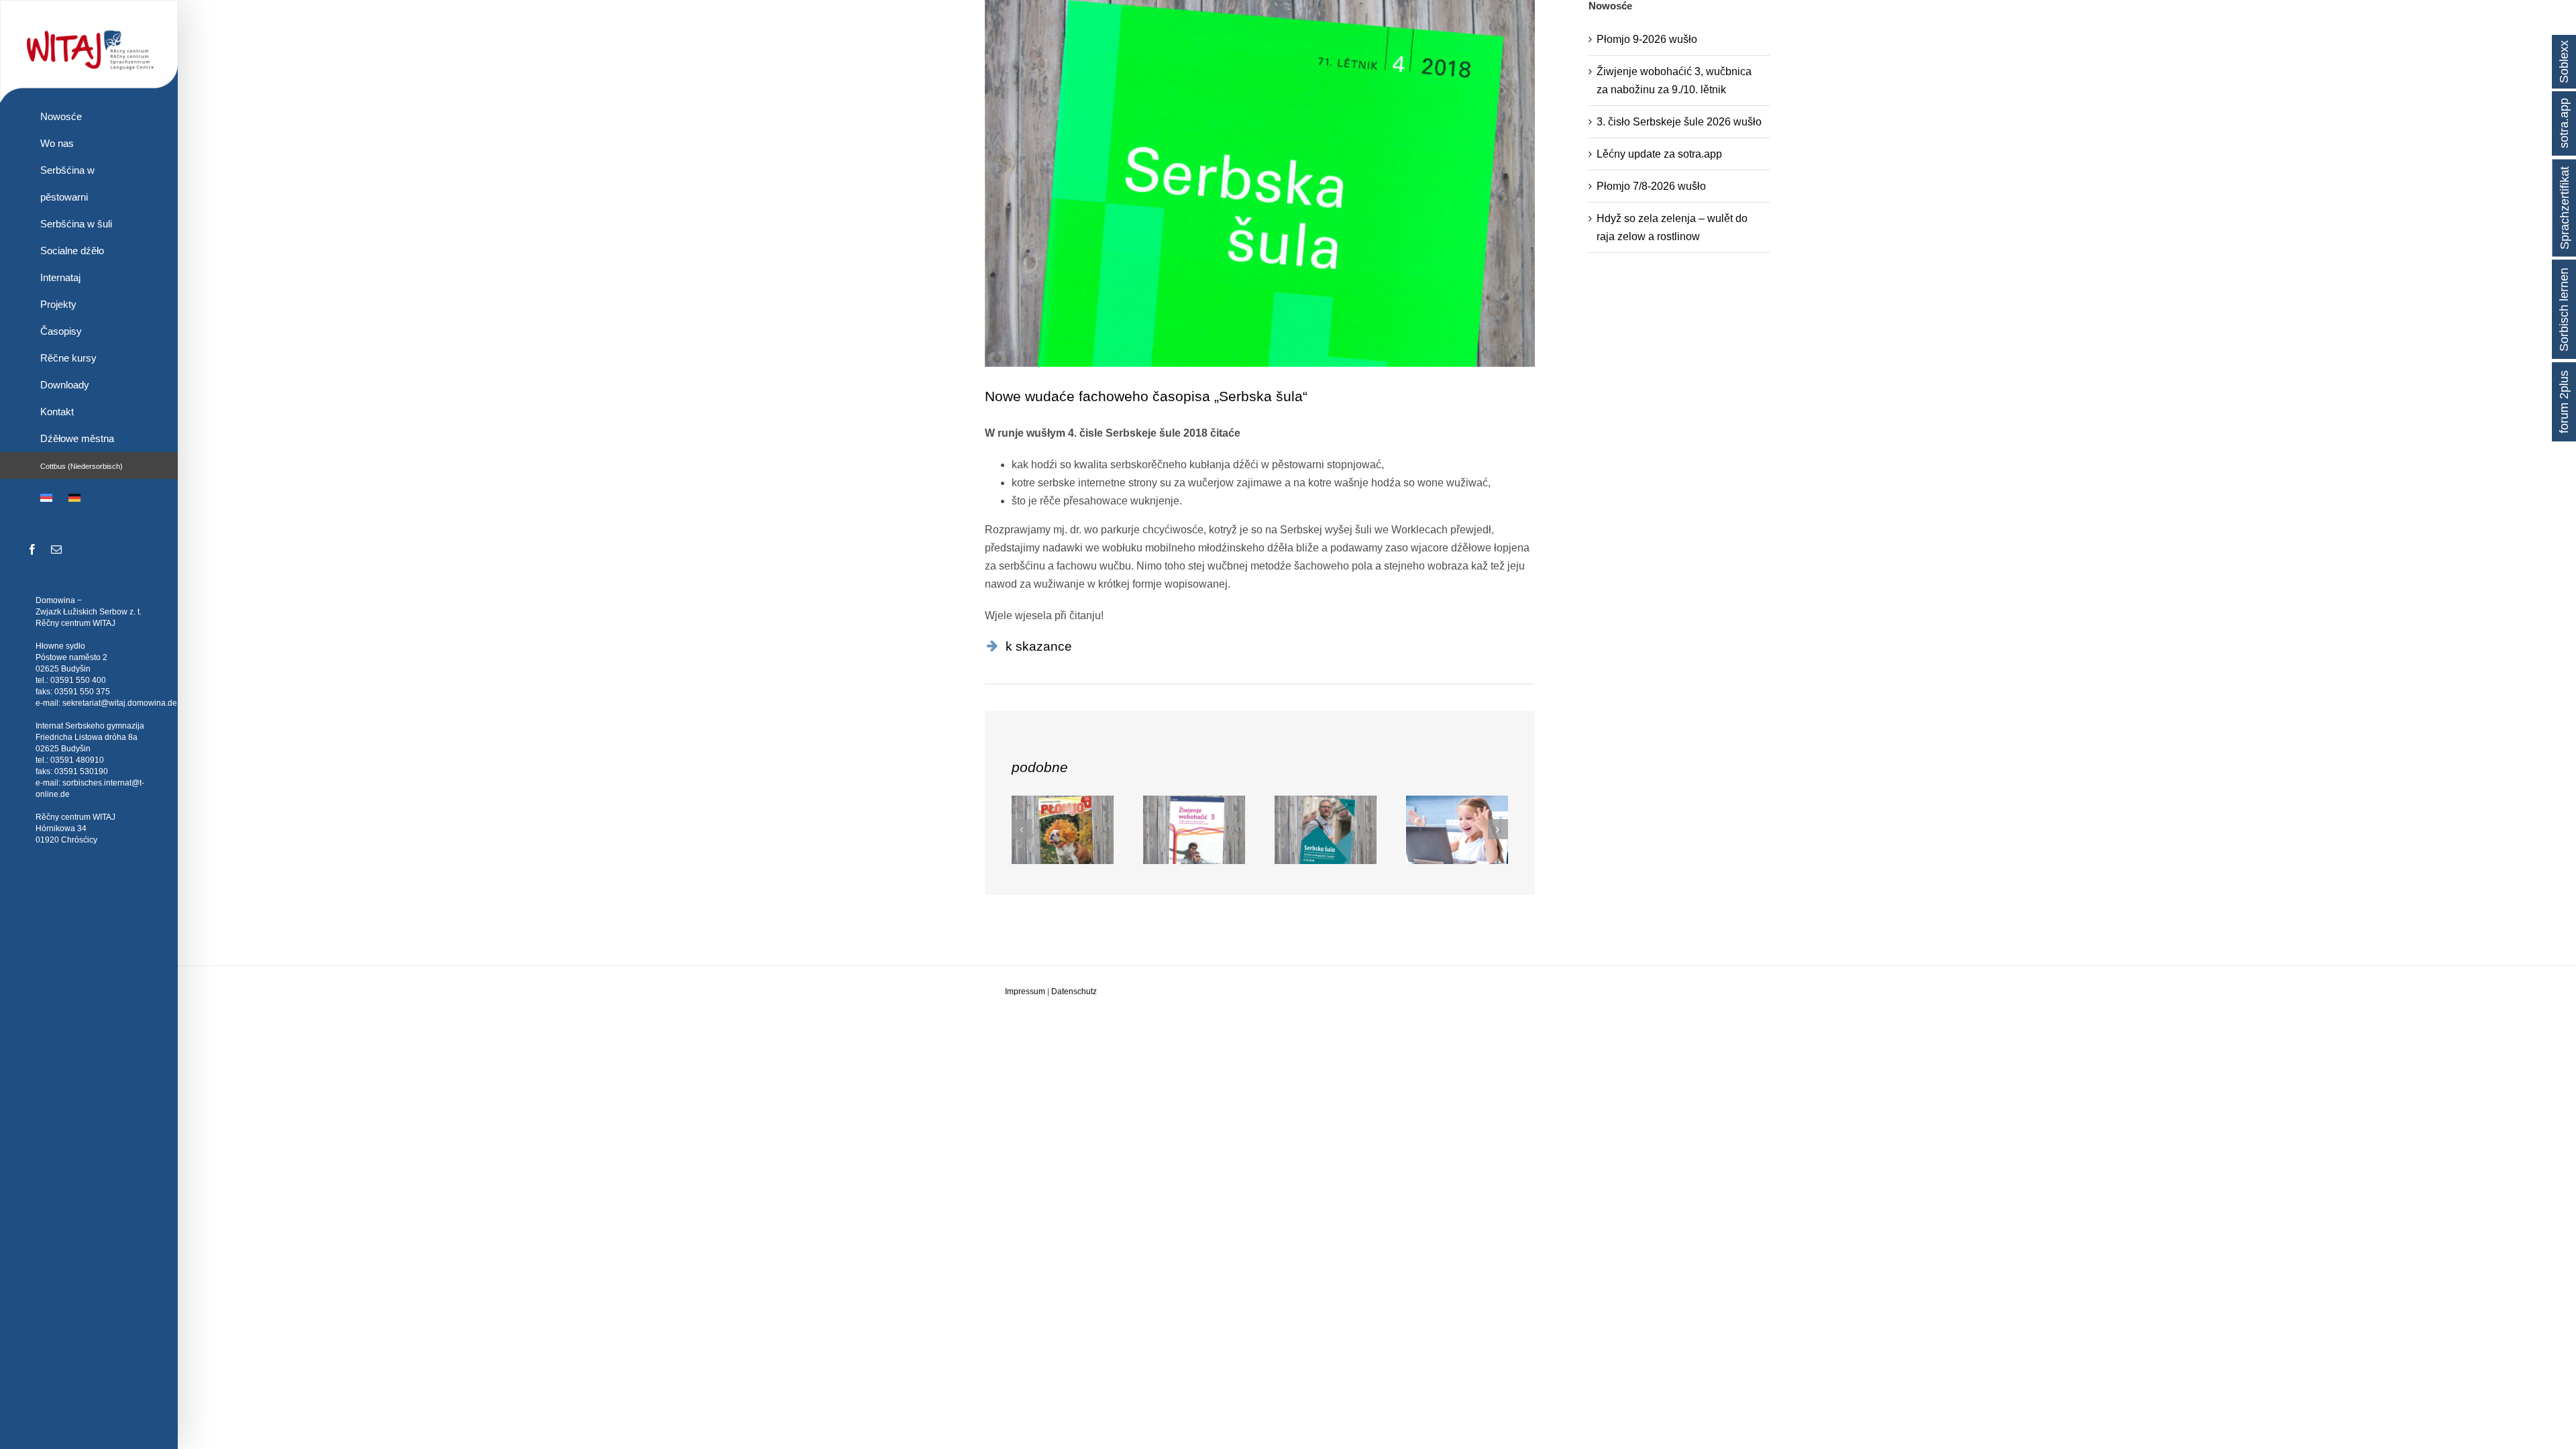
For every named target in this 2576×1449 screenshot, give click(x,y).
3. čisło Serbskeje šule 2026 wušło (1679, 122)
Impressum (1025, 991)
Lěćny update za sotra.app (1659, 154)
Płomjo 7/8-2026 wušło (1651, 186)
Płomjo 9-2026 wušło (1647, 39)
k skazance (1039, 646)
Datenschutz (1074, 991)
